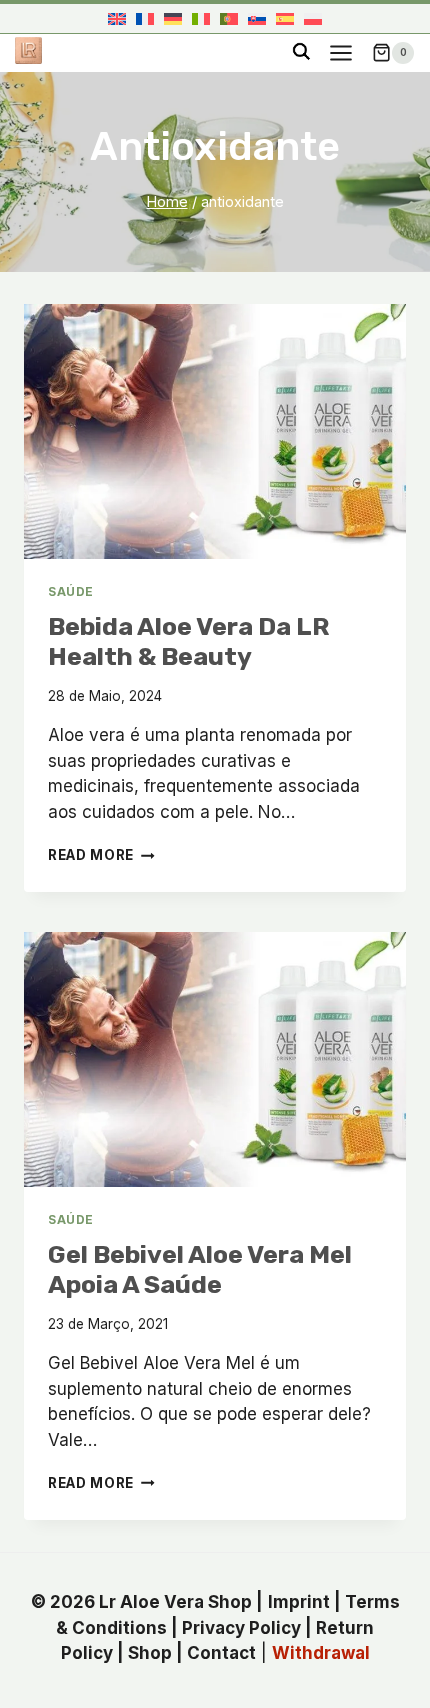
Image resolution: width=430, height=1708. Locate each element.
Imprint (299, 1602)
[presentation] (215, 431)
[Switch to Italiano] (201, 18)
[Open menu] (340, 52)
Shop (150, 1653)
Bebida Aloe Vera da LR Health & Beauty (189, 641)
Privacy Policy (241, 1627)
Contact (221, 1653)
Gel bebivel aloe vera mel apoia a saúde (200, 1269)
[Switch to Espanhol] (285, 18)
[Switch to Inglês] (117, 18)
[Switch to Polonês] (313, 18)
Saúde (71, 591)
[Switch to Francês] (145, 18)
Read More (101, 855)
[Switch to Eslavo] (257, 18)
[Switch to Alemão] (173, 18)
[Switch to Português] (229, 18)
